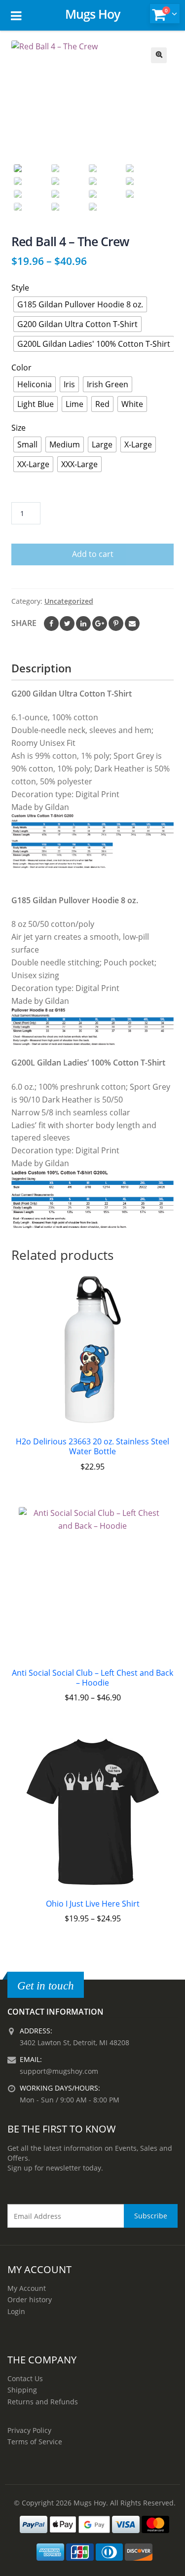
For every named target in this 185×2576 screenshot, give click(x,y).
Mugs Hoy (92, 14)
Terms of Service (35, 2442)
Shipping (22, 2390)
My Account (27, 2288)
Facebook (51, 624)
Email (132, 624)
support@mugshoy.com (59, 2071)
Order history (30, 2300)
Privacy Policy (29, 2430)
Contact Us (25, 2378)
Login (16, 2311)
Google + (100, 624)
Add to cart (93, 554)
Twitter (67, 624)
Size (18, 428)
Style (20, 288)
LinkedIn (83, 624)
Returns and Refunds (43, 2402)
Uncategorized (69, 601)
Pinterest (116, 624)
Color (21, 368)
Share (24, 623)
